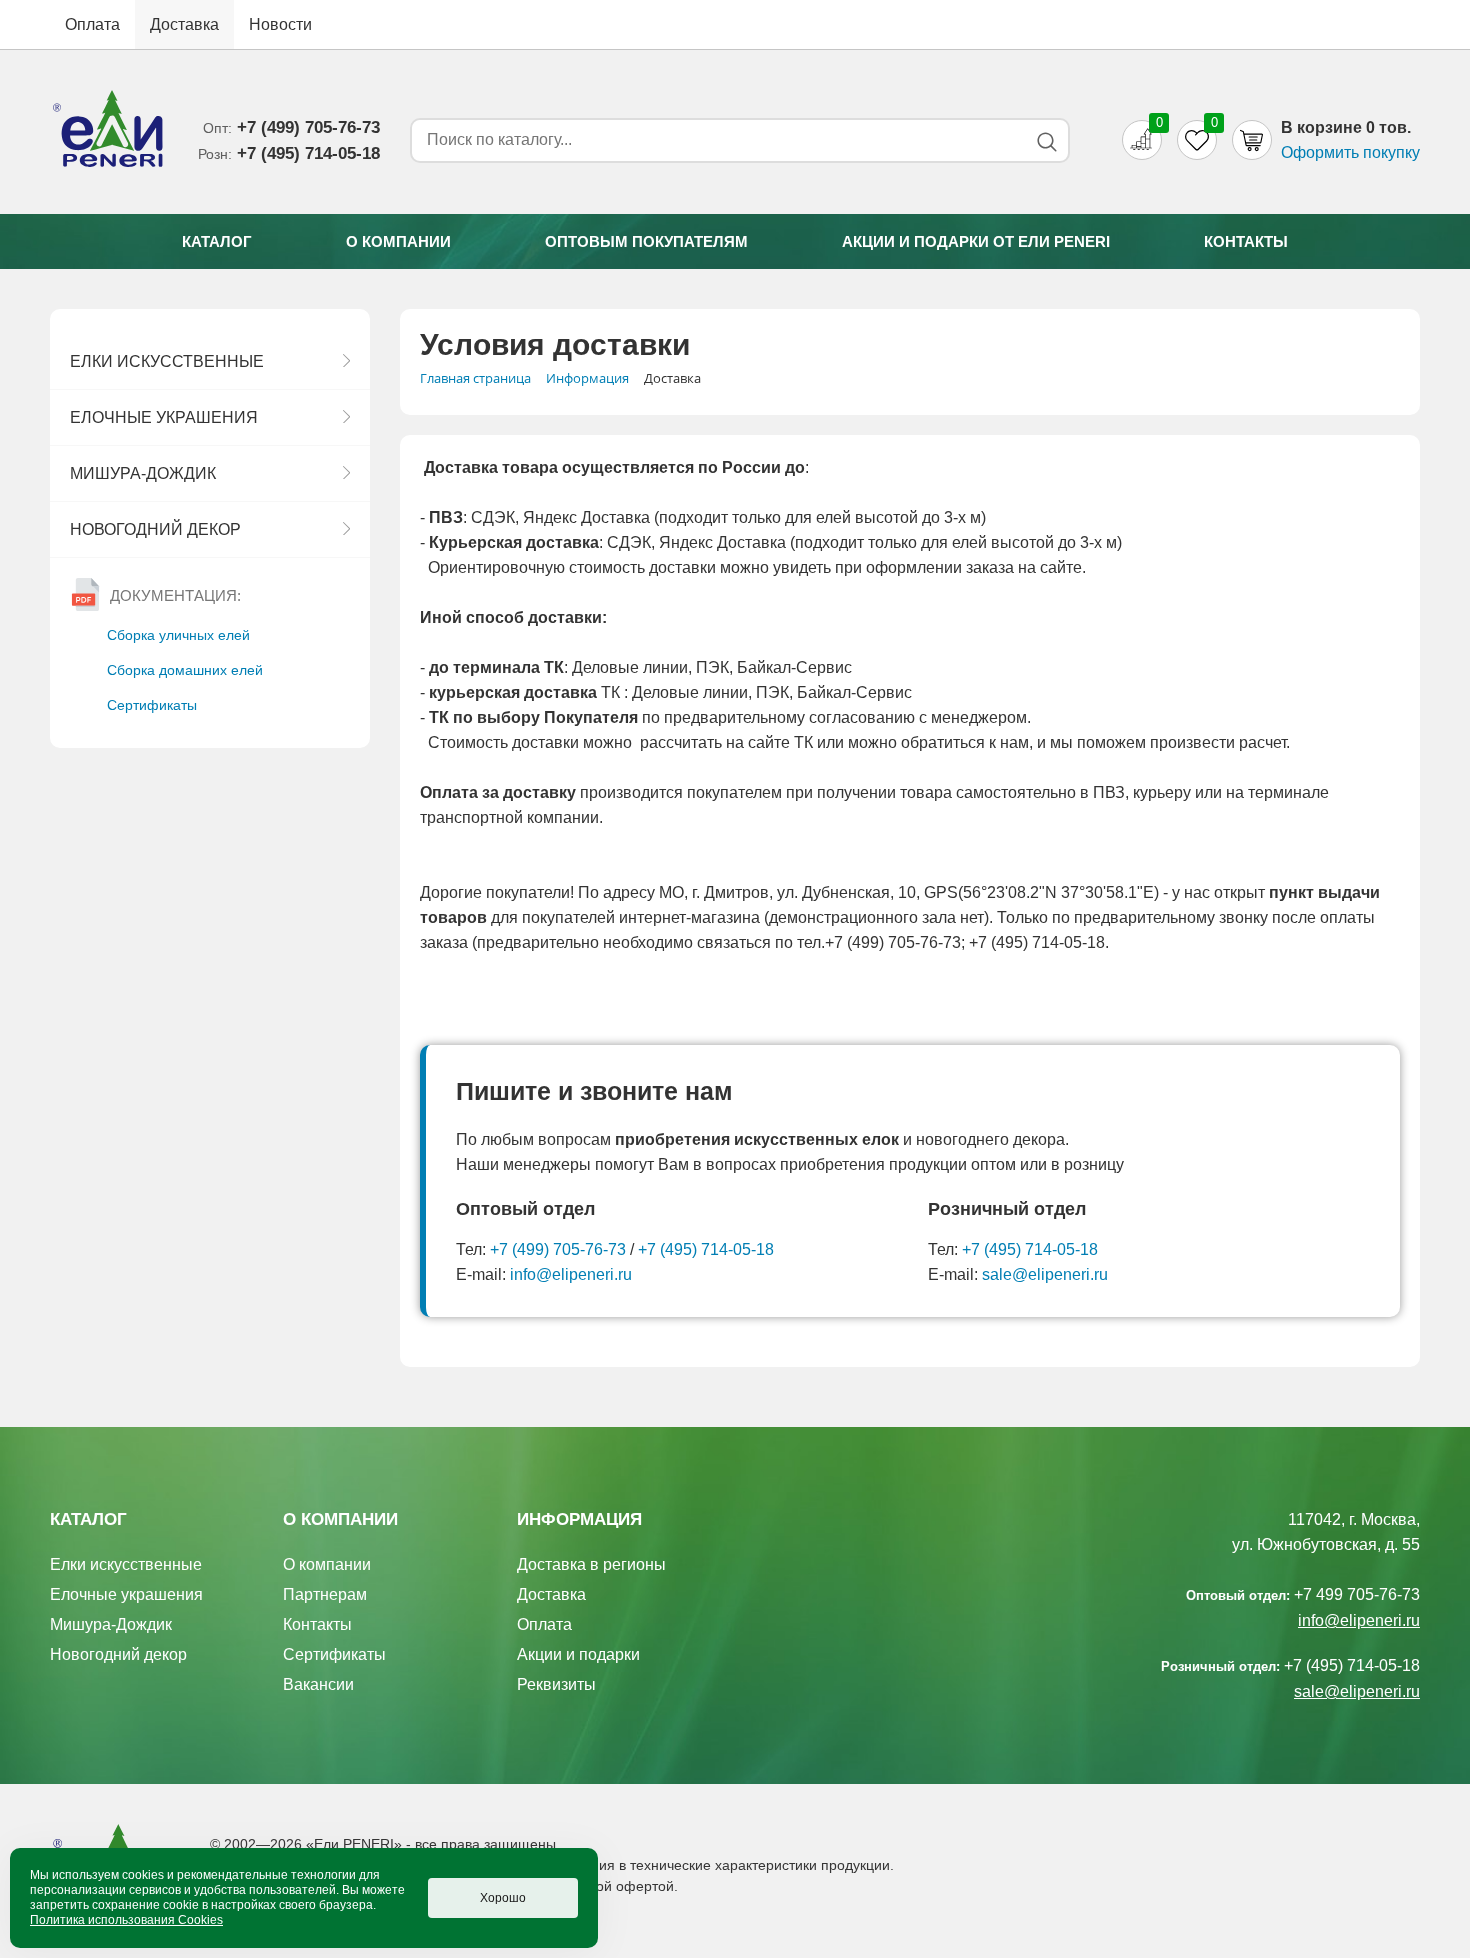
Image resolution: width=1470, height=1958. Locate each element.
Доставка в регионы (591, 1564)
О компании (398, 241)
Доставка (184, 24)
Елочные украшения (164, 417)
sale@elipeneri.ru (1045, 1274)
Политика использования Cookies (126, 1920)
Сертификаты (152, 705)
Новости (280, 24)
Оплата (92, 24)
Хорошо (503, 1898)
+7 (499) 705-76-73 (558, 1249)
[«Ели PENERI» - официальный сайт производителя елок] (109, 132)
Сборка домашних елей (185, 670)
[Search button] (1046, 141)
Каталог (217, 241)
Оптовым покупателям (646, 241)
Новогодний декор (155, 529)
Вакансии (318, 1684)
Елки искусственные (167, 361)
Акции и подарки (578, 1654)
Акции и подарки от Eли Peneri (976, 241)
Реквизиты (556, 1684)
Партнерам (325, 1594)
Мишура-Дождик (143, 473)
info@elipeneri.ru (571, 1274)
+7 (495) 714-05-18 (706, 1249)
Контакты (1246, 241)
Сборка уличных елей (178, 635)
